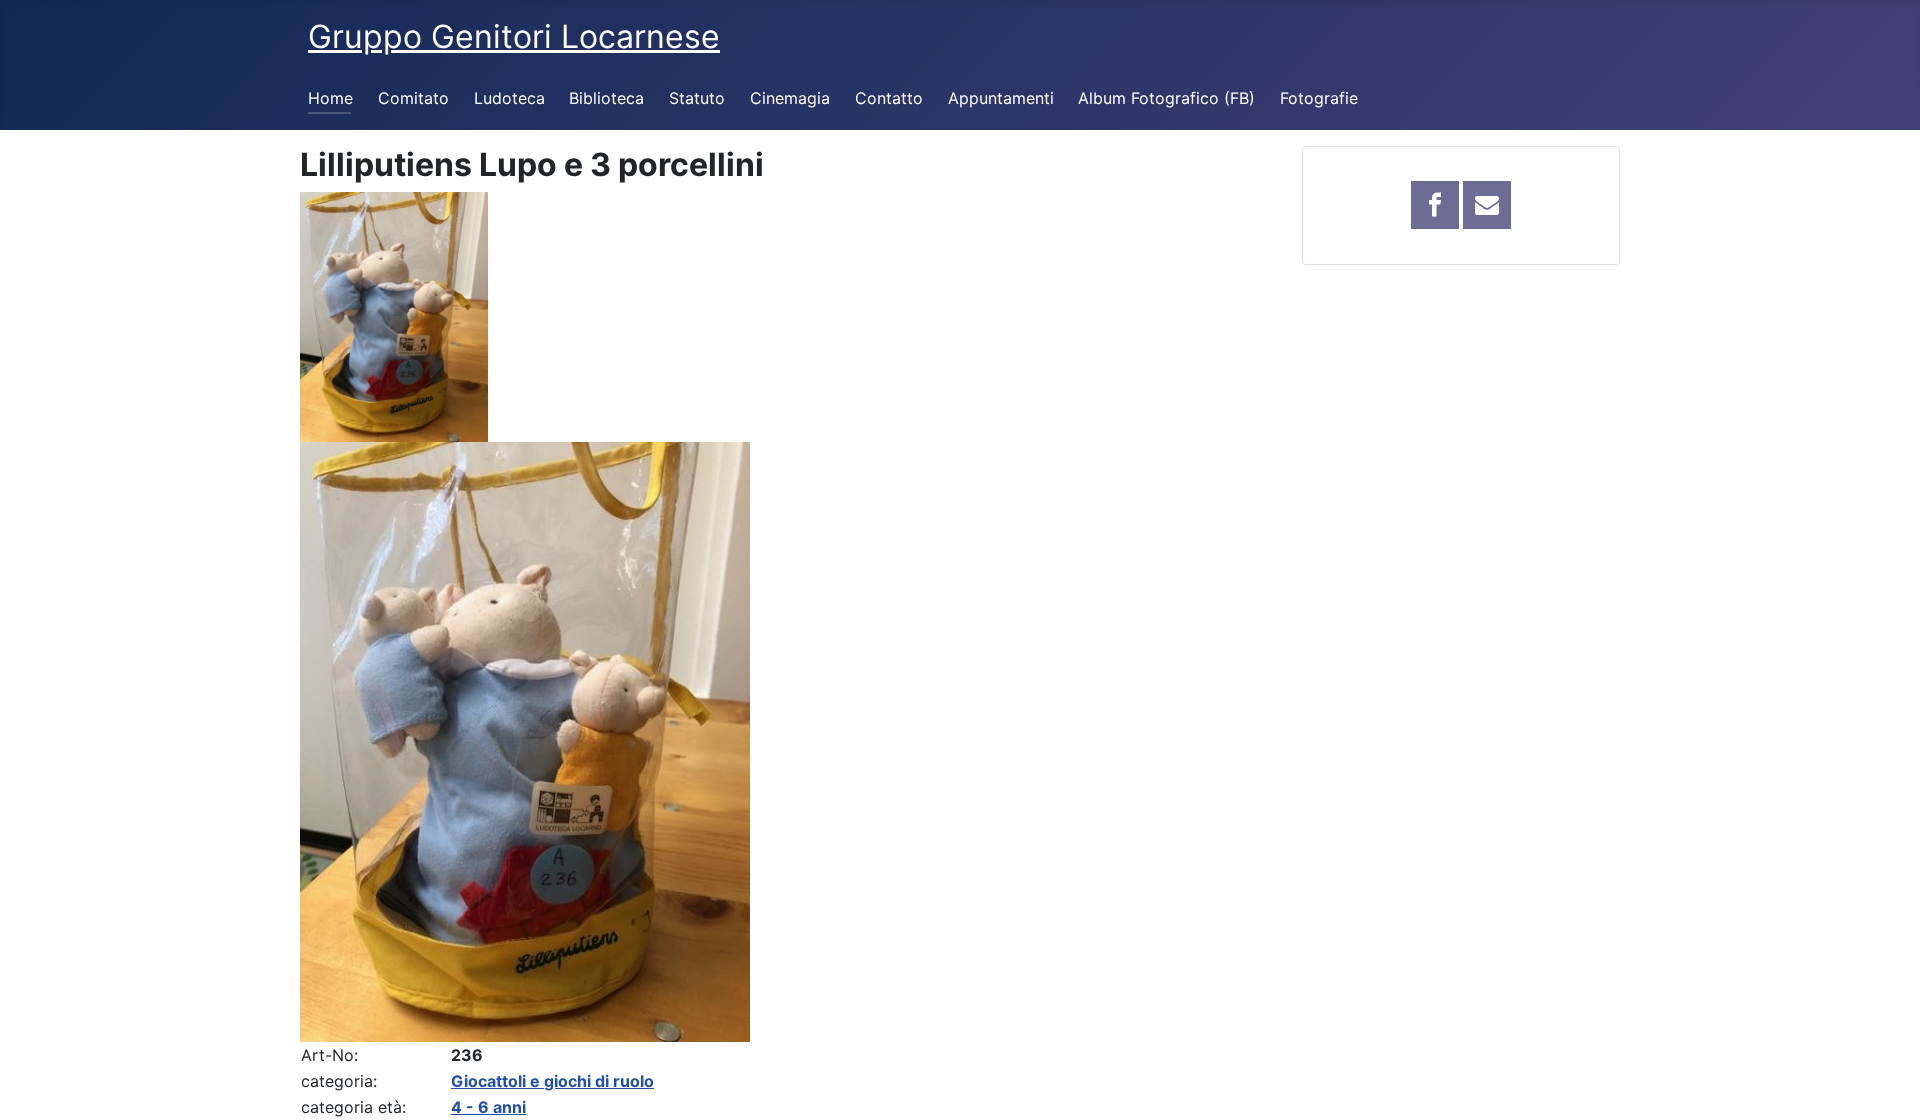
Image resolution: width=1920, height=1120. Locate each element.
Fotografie (1319, 98)
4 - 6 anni (488, 1107)
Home (330, 98)
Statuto (697, 98)
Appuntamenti (1001, 98)
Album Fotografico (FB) (1166, 98)
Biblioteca (606, 98)
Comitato (413, 98)
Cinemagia (790, 98)
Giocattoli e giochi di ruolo (552, 1081)
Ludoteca (509, 98)
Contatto (889, 98)
